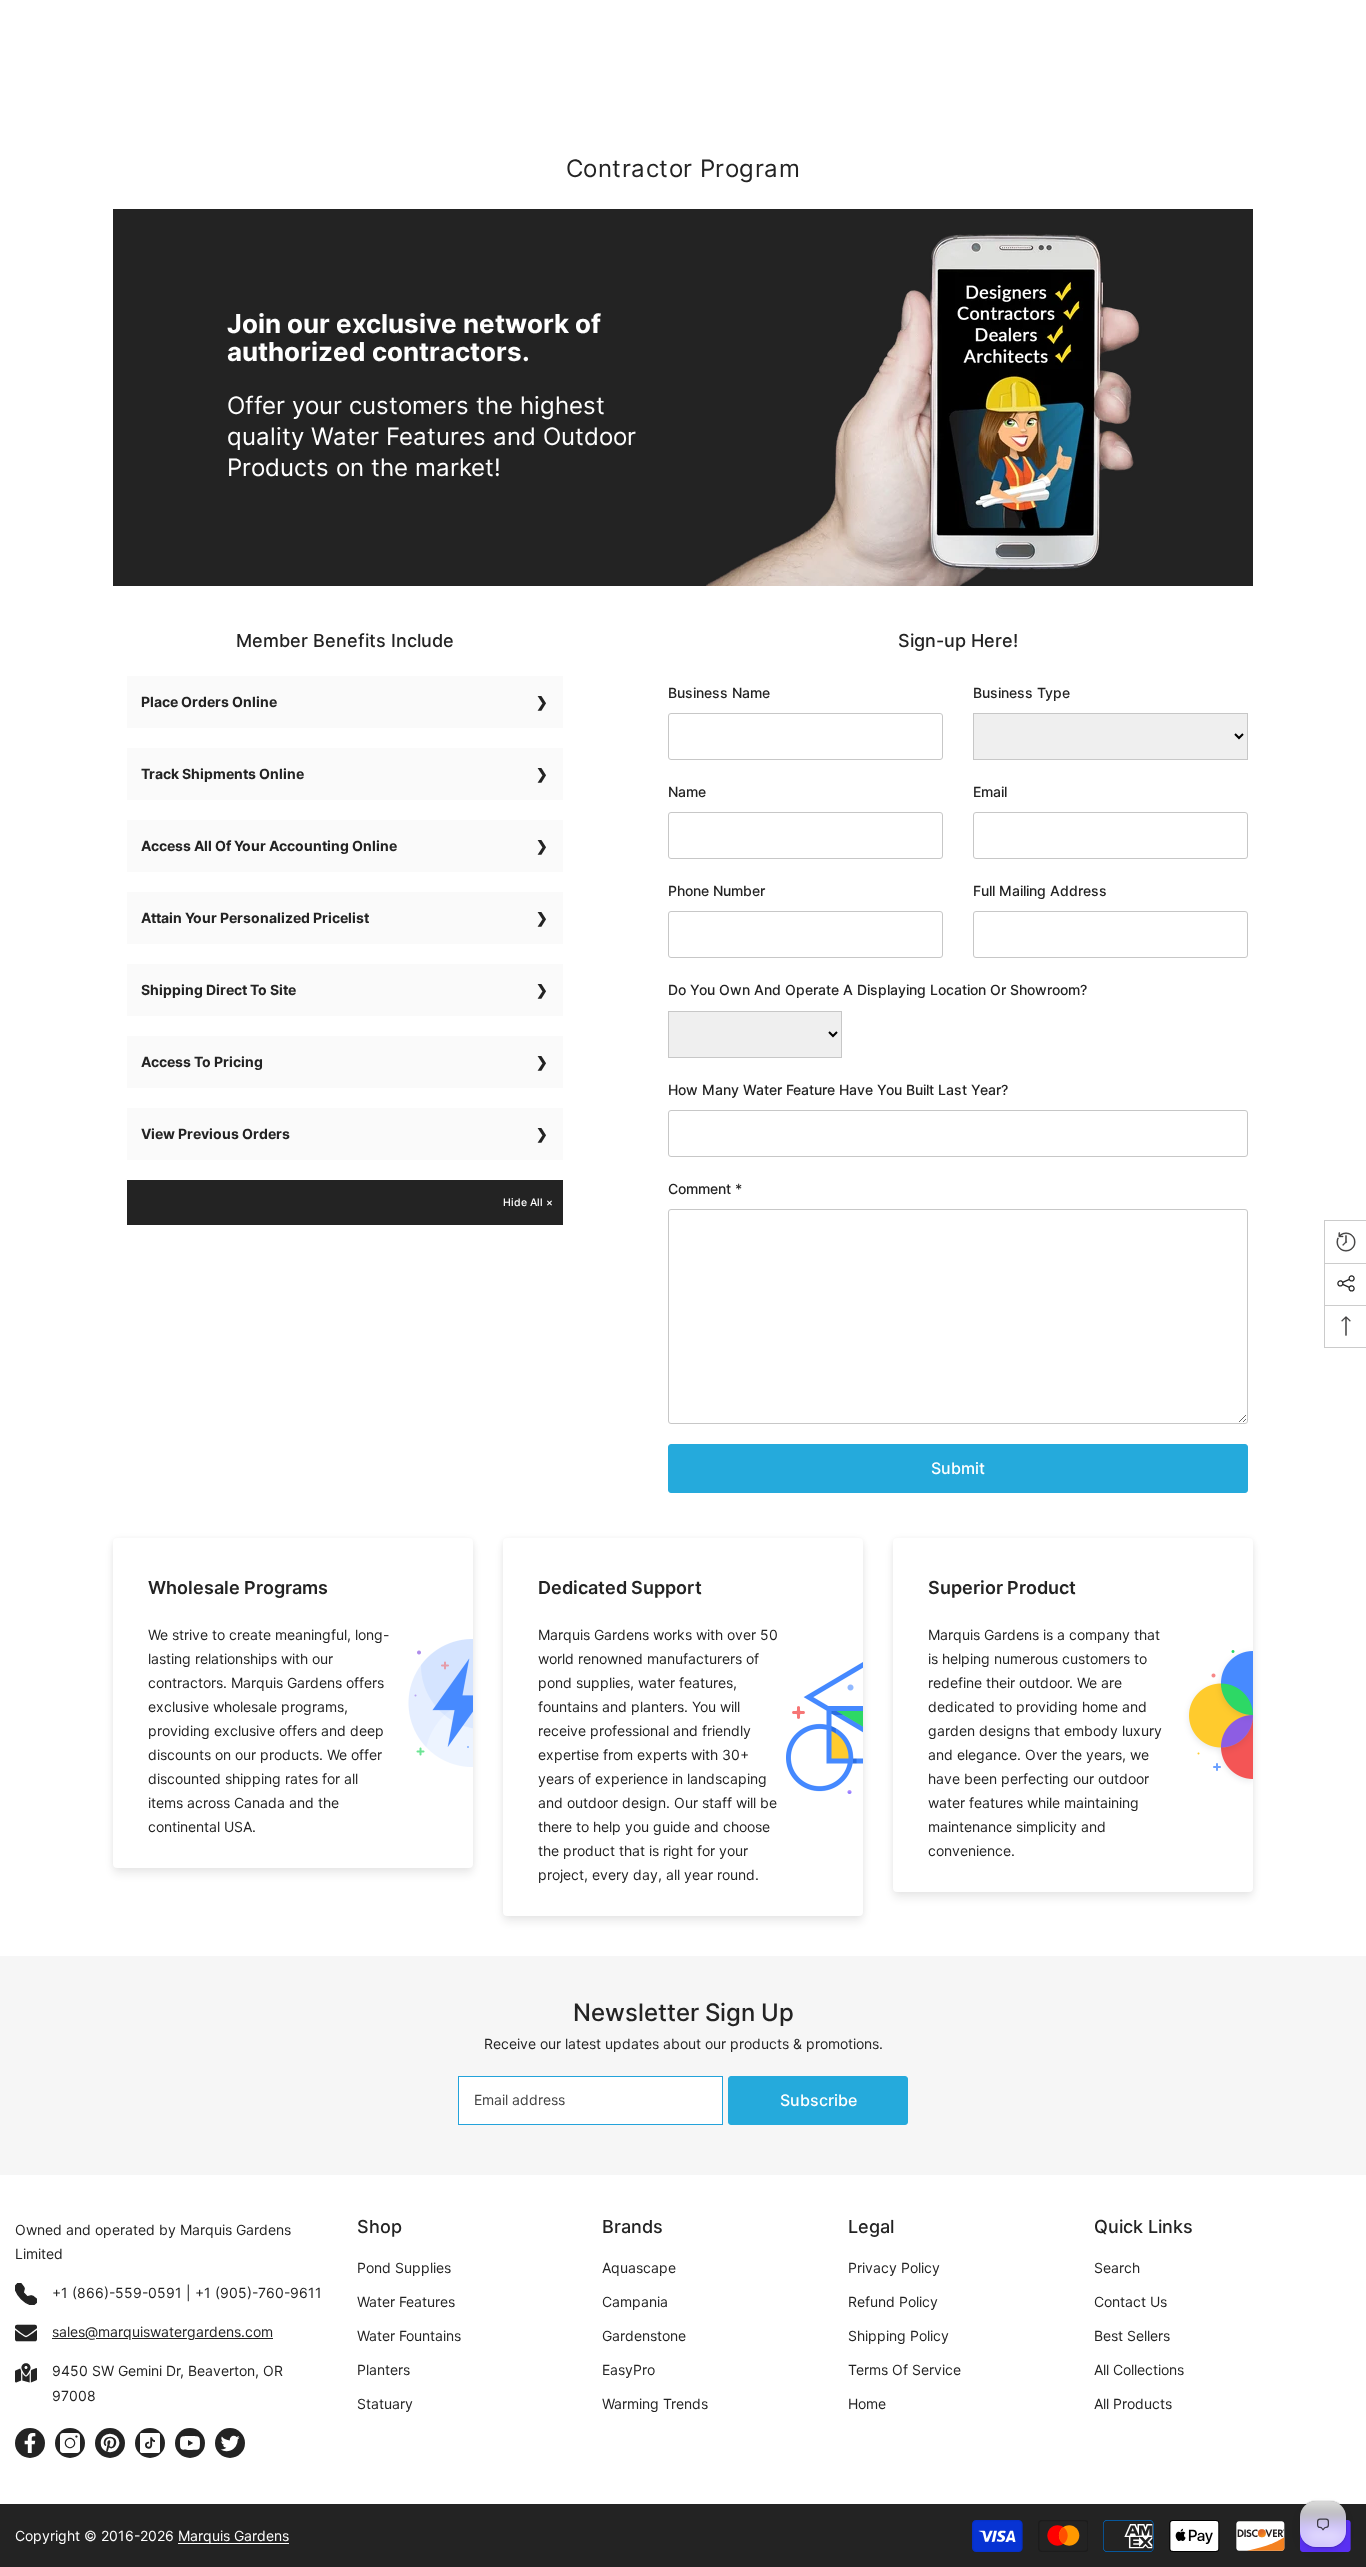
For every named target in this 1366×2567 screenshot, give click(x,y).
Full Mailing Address (1040, 890)
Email (990, 791)
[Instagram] (70, 2443)
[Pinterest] (110, 2443)
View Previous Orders (215, 1133)
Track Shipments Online (222, 773)
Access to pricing (202, 1061)
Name (687, 791)
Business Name (719, 692)
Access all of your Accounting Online (269, 845)
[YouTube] (190, 2443)
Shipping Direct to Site (218, 989)
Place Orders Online (209, 701)
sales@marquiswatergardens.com (162, 2331)
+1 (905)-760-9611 (258, 2292)
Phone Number (716, 890)
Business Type (1021, 692)
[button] (958, 1468)
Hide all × (528, 1202)
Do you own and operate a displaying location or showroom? (877, 989)
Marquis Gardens (233, 2535)
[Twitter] (230, 2443)
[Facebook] (30, 2443)
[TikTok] (150, 2443)
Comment (705, 1188)
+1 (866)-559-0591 (117, 2292)
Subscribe (818, 2100)
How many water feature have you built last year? (838, 1089)
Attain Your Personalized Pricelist (255, 917)
